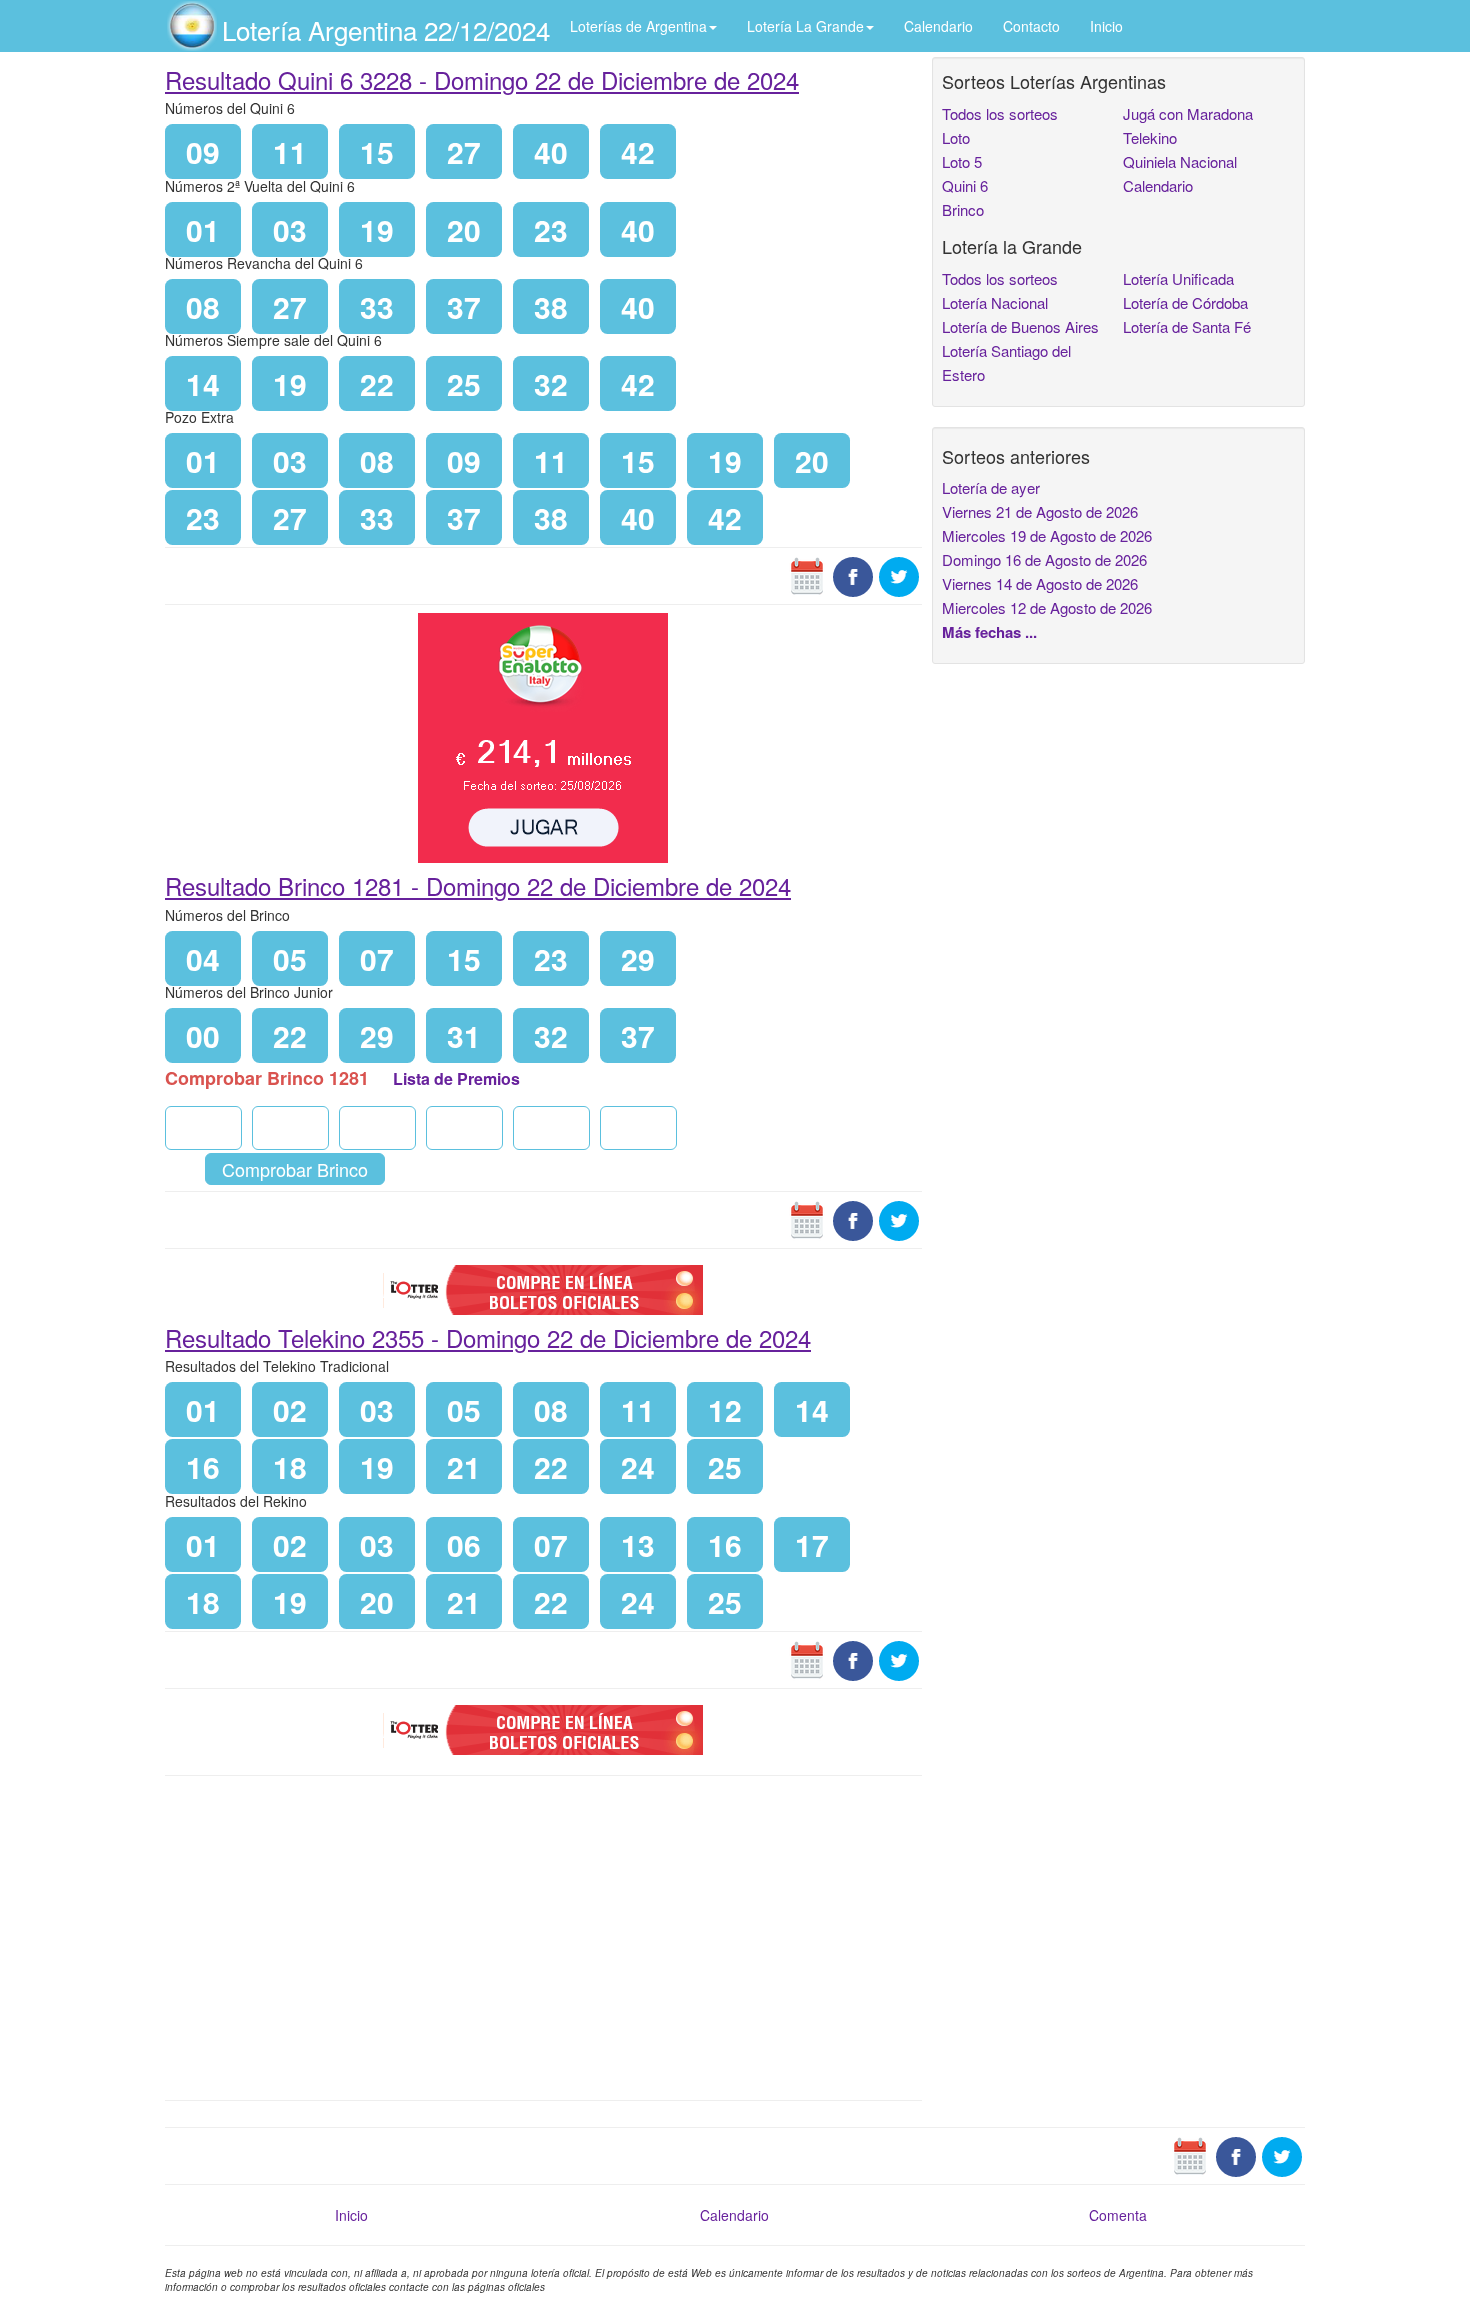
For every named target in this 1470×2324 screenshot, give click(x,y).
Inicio (1106, 26)
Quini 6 (965, 185)
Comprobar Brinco (295, 1169)
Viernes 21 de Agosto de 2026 (1040, 511)
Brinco (963, 209)
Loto (956, 137)
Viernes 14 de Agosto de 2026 (1040, 583)
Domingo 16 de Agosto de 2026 (1044, 559)
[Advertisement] (543, 1936)
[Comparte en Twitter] (899, 575)
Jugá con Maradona (1188, 113)
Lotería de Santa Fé (1187, 326)
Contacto (1031, 26)
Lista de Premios (456, 1078)
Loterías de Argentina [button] (638, 26)
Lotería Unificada (1178, 278)
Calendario (938, 26)
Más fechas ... (989, 632)
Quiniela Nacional (1180, 161)
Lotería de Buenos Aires (1020, 326)
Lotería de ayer (991, 487)
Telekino (1150, 137)
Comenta (1118, 2215)
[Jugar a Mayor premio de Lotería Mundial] (543, 736)
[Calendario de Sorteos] (807, 575)
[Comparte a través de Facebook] (853, 575)
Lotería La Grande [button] (805, 26)
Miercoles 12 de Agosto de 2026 (1047, 607)
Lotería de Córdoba (1185, 302)
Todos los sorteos (1000, 113)
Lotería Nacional (995, 302)
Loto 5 (962, 161)
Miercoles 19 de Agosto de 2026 (1047, 535)
